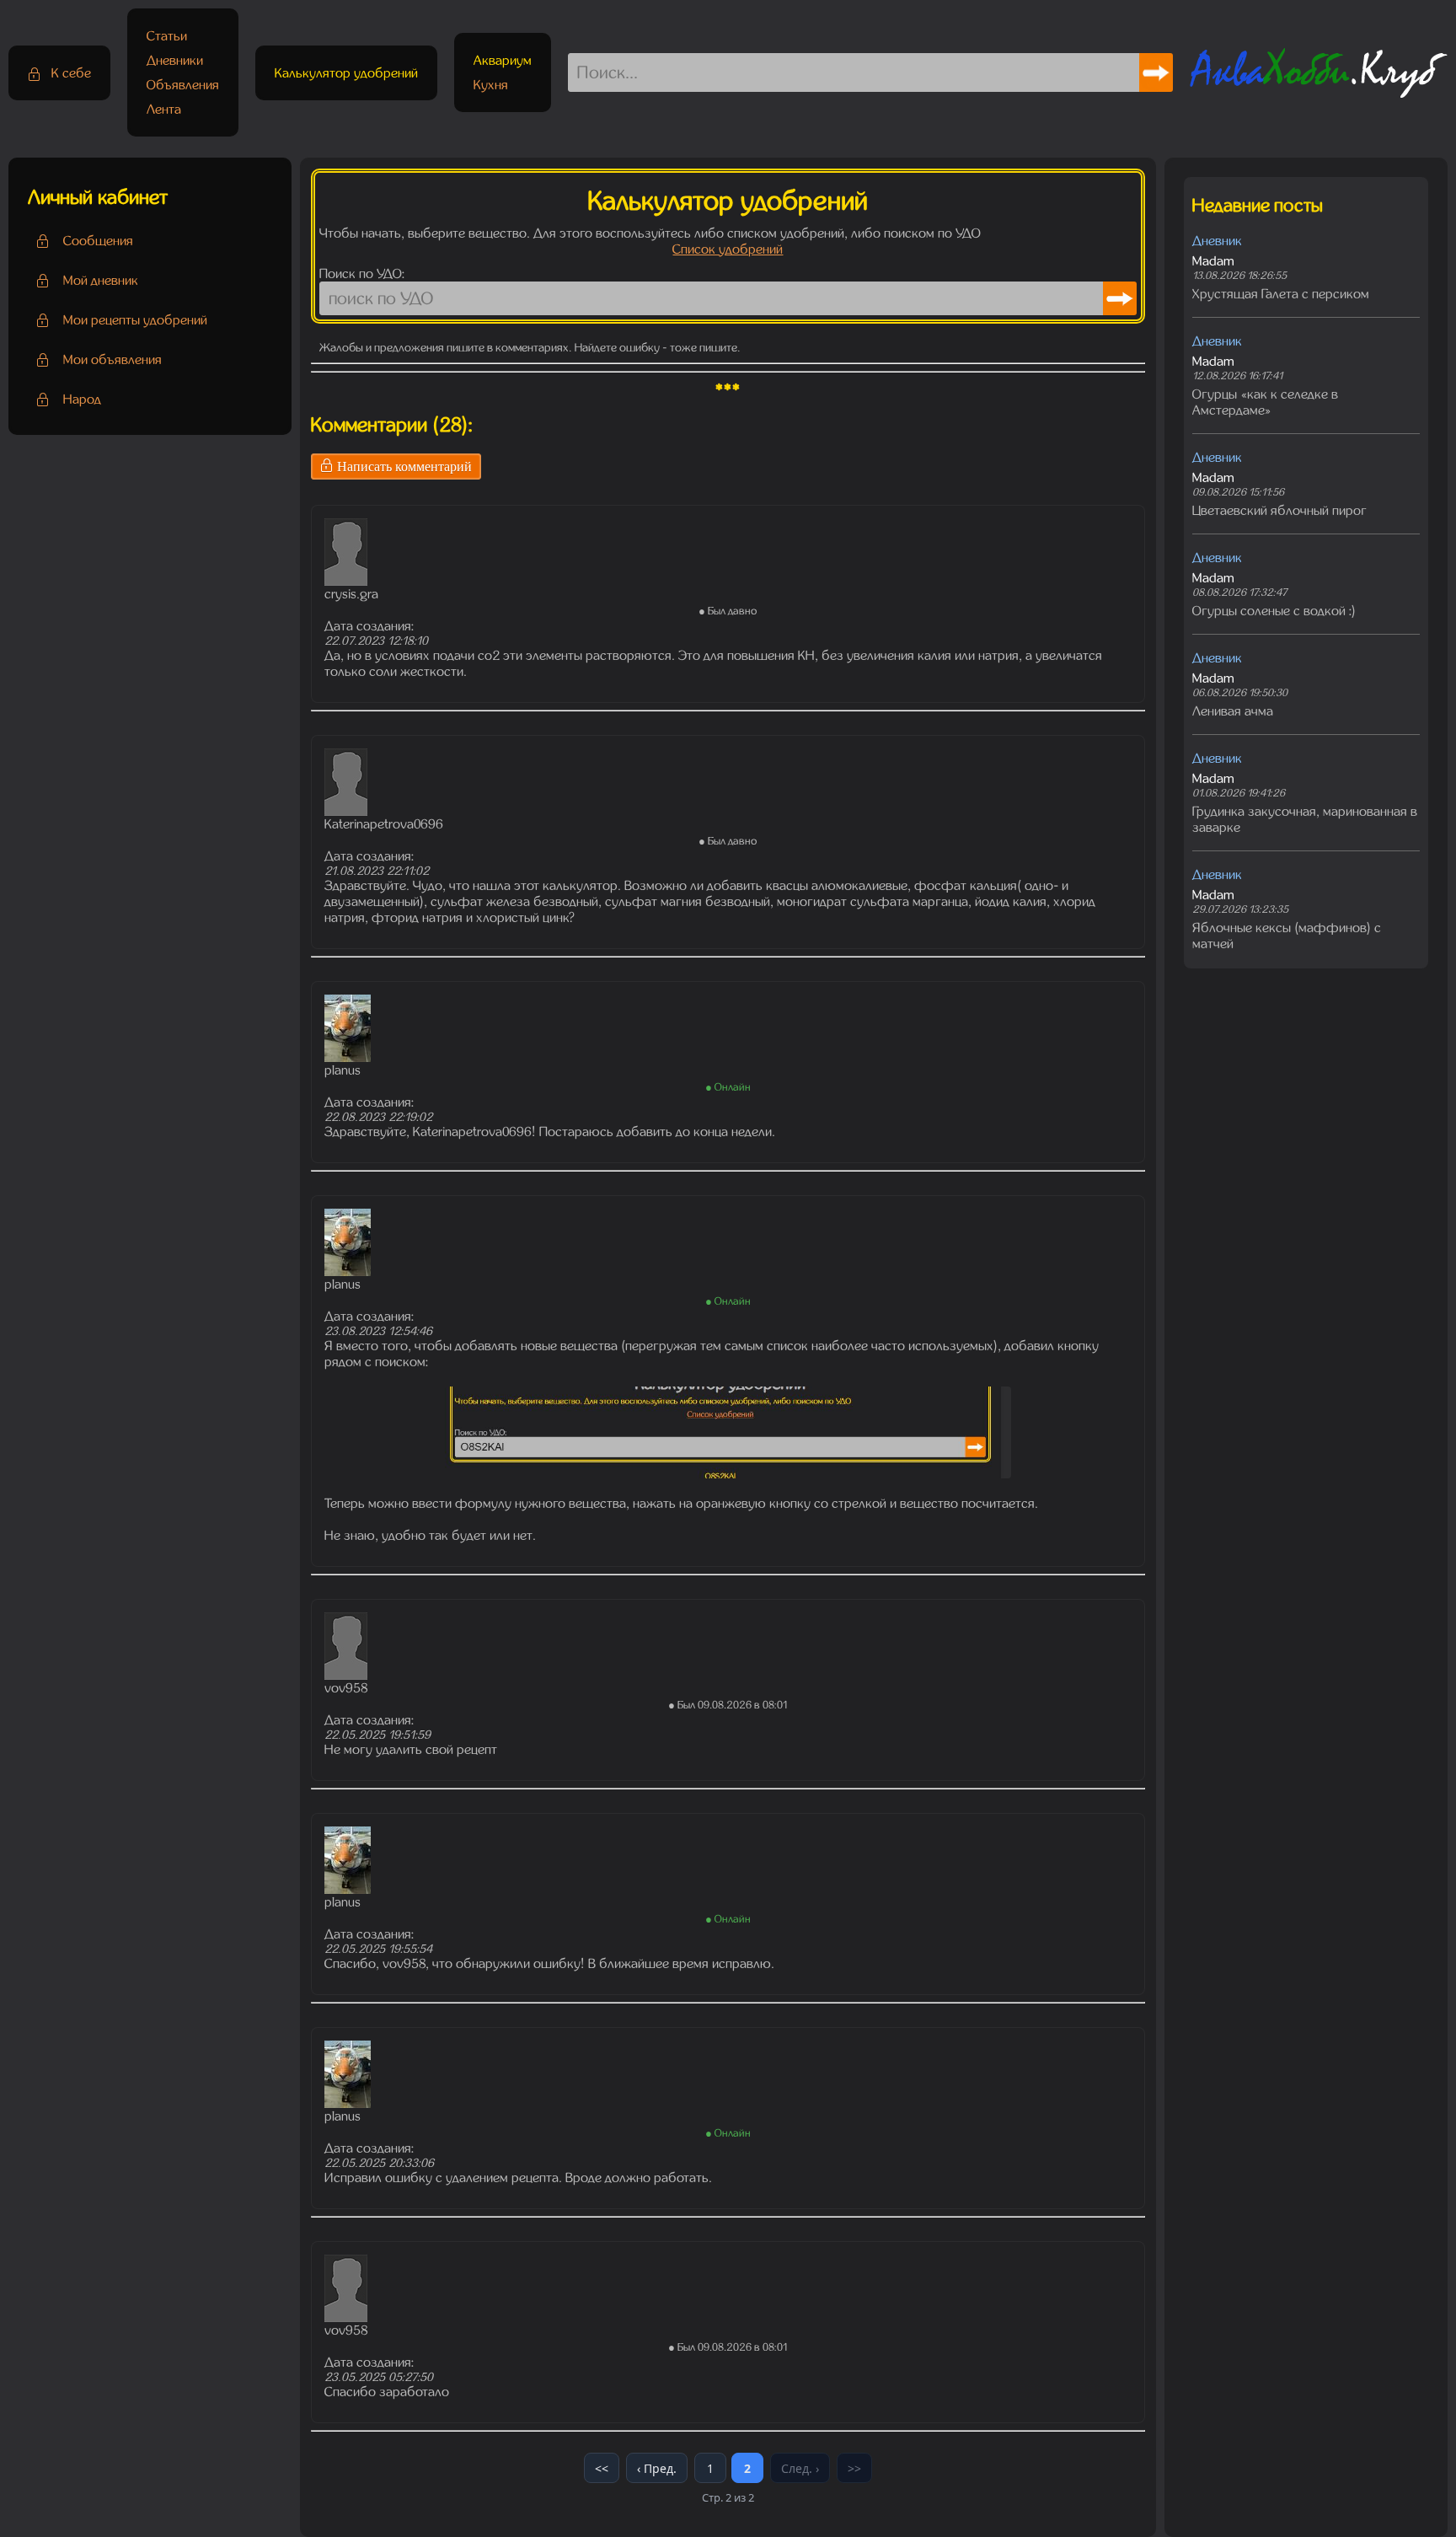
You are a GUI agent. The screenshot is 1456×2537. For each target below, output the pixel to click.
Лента (164, 109)
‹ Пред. (657, 2468)
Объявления (183, 85)
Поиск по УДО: (362, 274)
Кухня (491, 85)
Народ (82, 399)
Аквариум (503, 60)
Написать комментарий (403, 467)
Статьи (167, 36)
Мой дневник (101, 280)
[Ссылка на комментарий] (318, 495)
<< (602, 2468)
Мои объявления (112, 359)
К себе (70, 73)
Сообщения (98, 241)
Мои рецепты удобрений (135, 320)
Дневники (175, 60)
